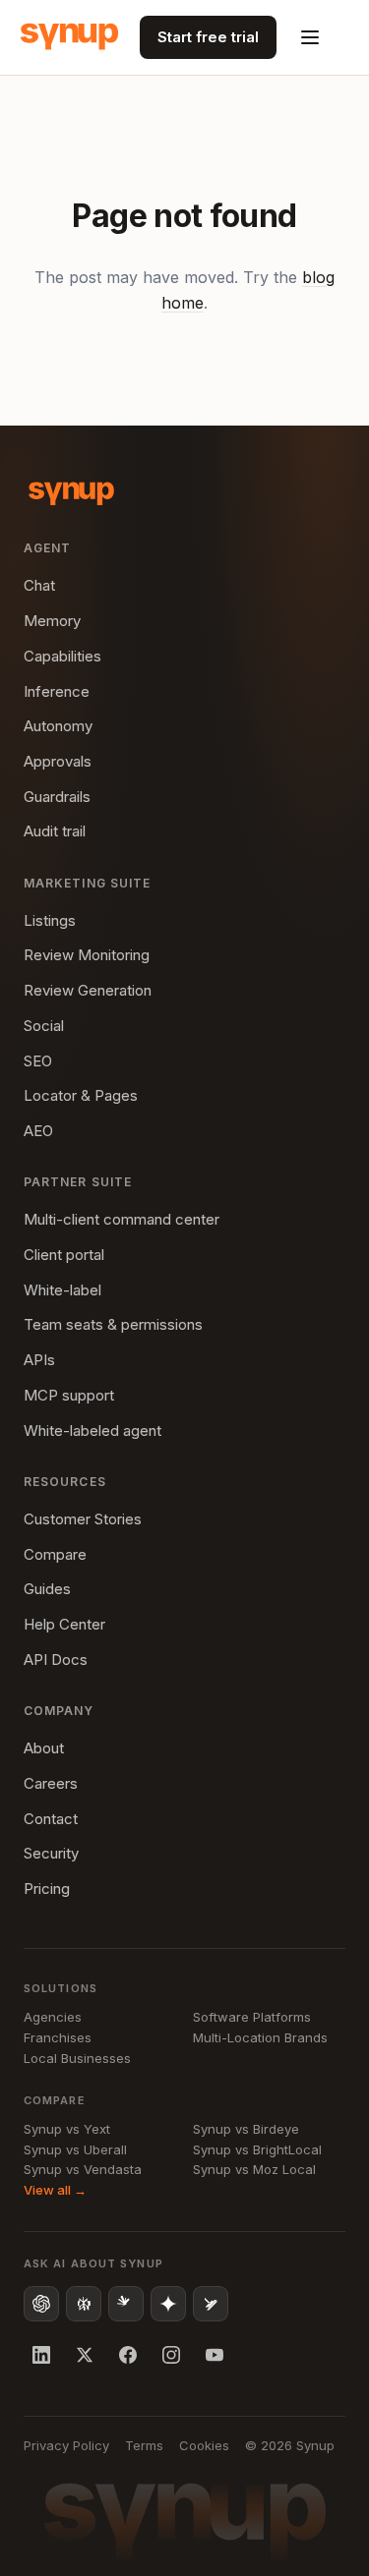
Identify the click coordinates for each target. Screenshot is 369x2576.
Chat (39, 585)
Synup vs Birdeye (246, 2129)
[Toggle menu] (310, 37)
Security (51, 1853)
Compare (55, 1554)
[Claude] (126, 2304)
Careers (51, 1783)
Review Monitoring (87, 955)
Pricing (47, 1889)
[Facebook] (128, 2355)
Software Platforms (252, 2017)
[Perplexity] (84, 2304)
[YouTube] (215, 2355)
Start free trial (208, 37)
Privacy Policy (66, 2445)
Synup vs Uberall (75, 2149)
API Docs (56, 1660)
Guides (47, 1589)
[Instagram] (171, 2355)
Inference (57, 691)
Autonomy (58, 726)
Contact (51, 1819)
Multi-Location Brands (260, 2037)
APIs (39, 1360)
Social (44, 1026)
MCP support (69, 1395)
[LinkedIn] (41, 2355)
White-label (62, 1290)
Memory (52, 621)
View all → (55, 2190)
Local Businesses (77, 2058)
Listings (50, 920)
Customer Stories (83, 1519)
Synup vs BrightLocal (257, 2149)
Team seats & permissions (113, 1324)
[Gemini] (168, 2304)
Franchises (58, 2037)
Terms (144, 2445)
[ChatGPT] (41, 2304)
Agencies (53, 2017)
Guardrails (57, 797)
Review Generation (88, 990)
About (44, 1748)
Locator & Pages (81, 1095)
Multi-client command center (122, 1219)
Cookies (204, 2445)
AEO (38, 1131)
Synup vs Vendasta (83, 2169)
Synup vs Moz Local (254, 2169)
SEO (38, 1061)
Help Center (64, 1624)
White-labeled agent (92, 1431)
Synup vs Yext (67, 2129)
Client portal (64, 1255)
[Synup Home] (69, 37)
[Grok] (211, 2304)
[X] (85, 2355)
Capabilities (62, 656)
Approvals (58, 761)
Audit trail (55, 831)
